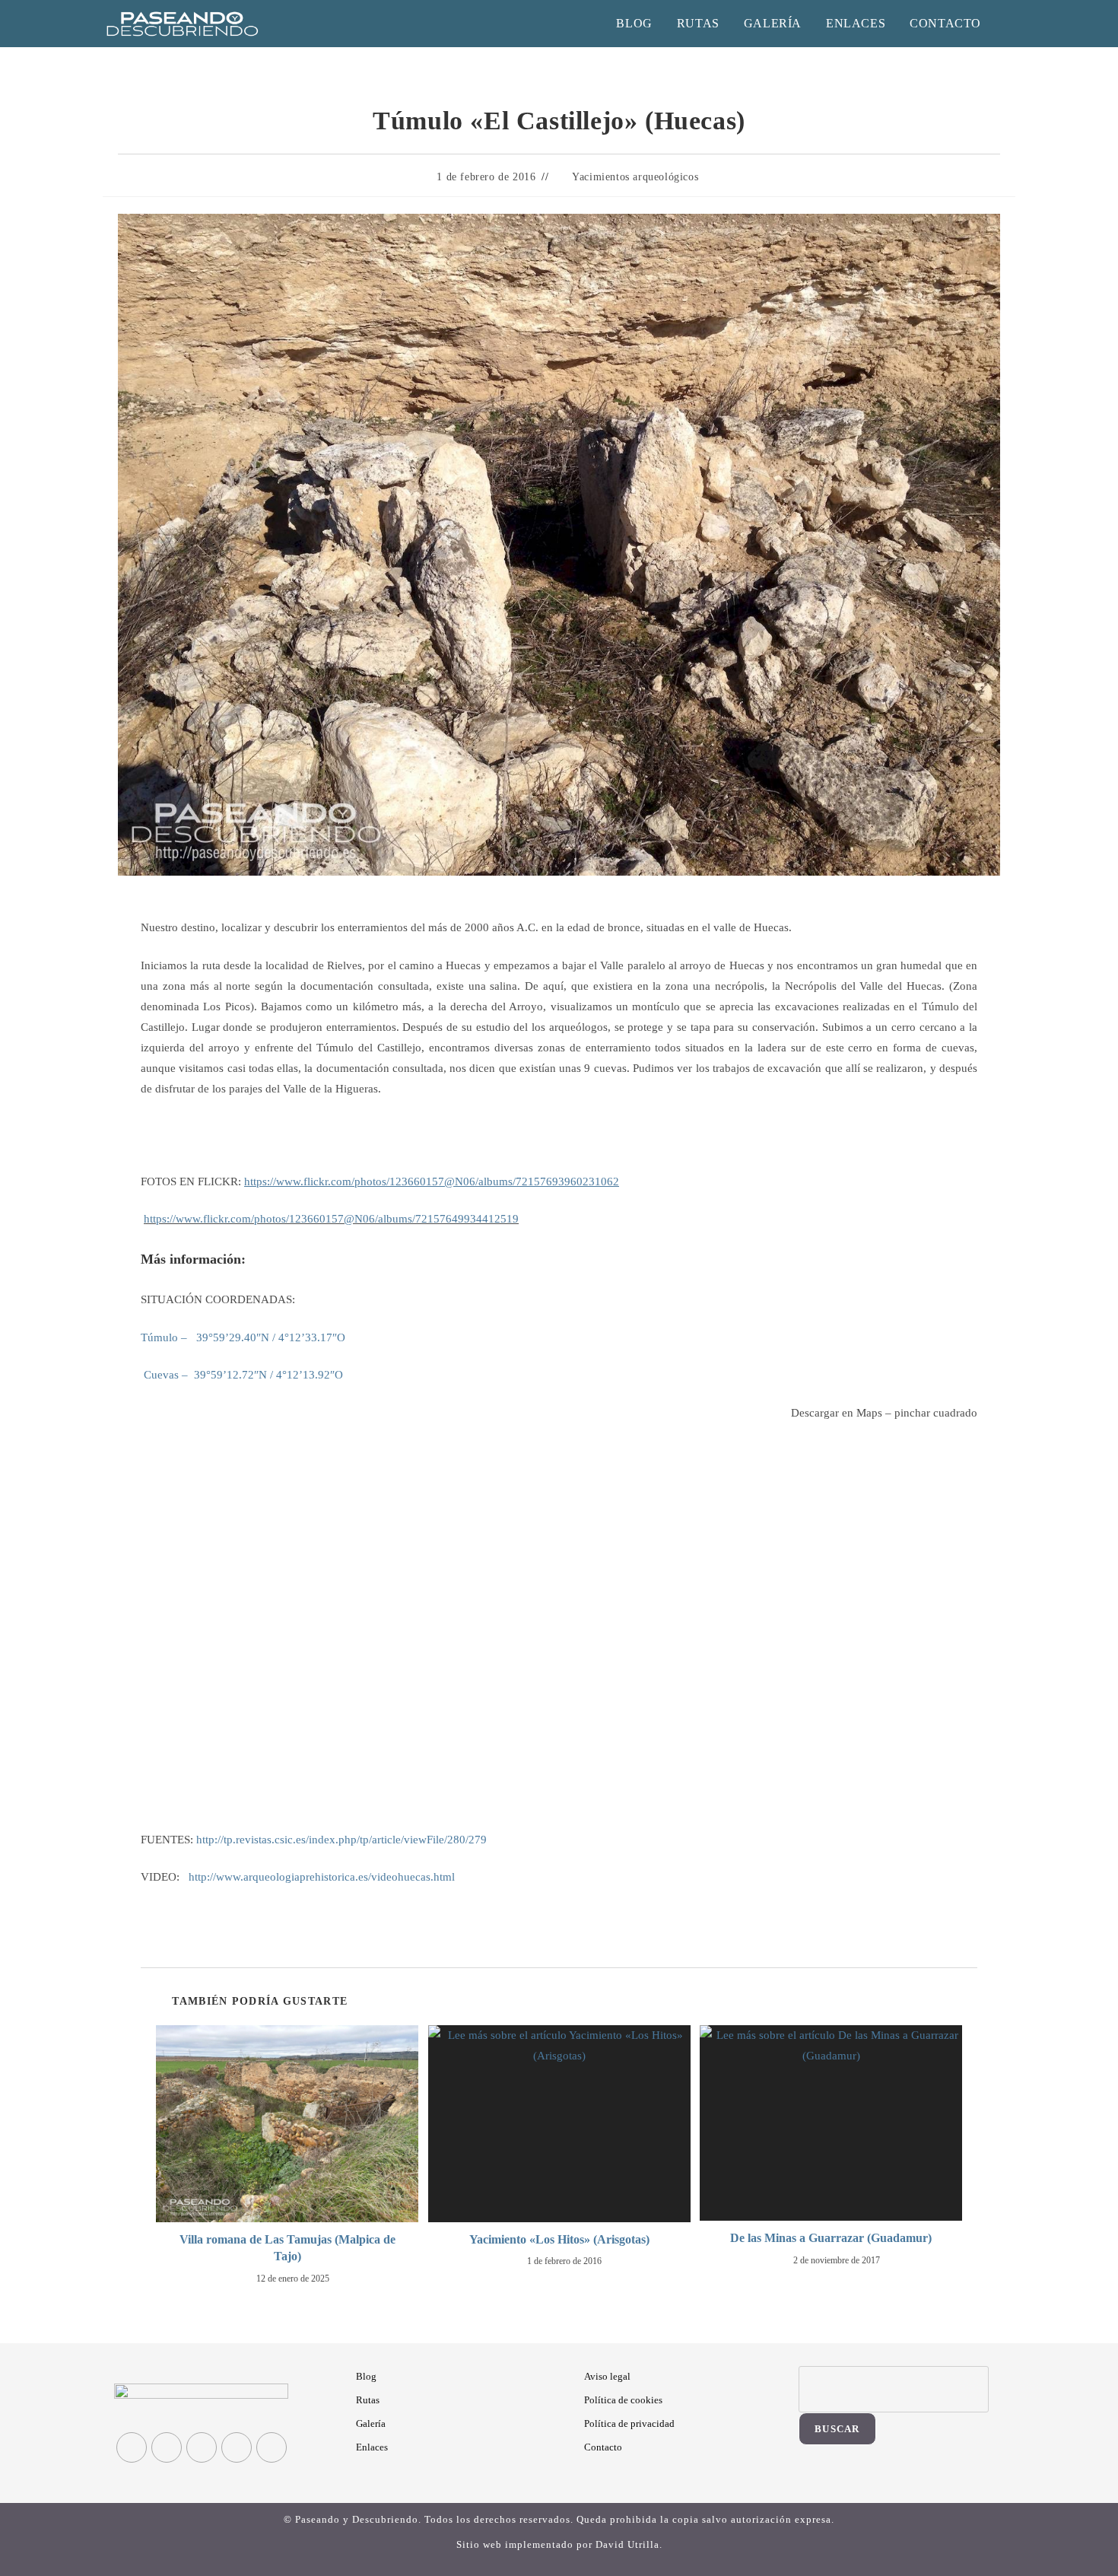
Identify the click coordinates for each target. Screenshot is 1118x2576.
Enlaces (372, 2447)
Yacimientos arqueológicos (635, 177)
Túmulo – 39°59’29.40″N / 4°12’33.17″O (243, 1337)
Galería (371, 2423)
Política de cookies (623, 2400)
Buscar (837, 2429)
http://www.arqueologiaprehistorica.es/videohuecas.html (322, 1877)
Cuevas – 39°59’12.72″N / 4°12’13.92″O (242, 1375)
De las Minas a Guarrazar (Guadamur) (831, 2238)
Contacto (603, 2447)
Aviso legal (607, 2376)
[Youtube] (272, 2447)
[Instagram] (202, 2447)
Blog (366, 2376)
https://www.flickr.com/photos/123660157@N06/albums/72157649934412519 (331, 1219)
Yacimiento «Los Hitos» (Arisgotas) (559, 2239)
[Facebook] (167, 2447)
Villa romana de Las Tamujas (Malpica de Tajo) (287, 2248)
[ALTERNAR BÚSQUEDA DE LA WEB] (1010, 24)
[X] (132, 2447)
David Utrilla (627, 2544)
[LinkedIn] (237, 2447)
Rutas (368, 2400)
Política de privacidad (629, 2423)
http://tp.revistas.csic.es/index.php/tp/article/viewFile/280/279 (341, 1840)
